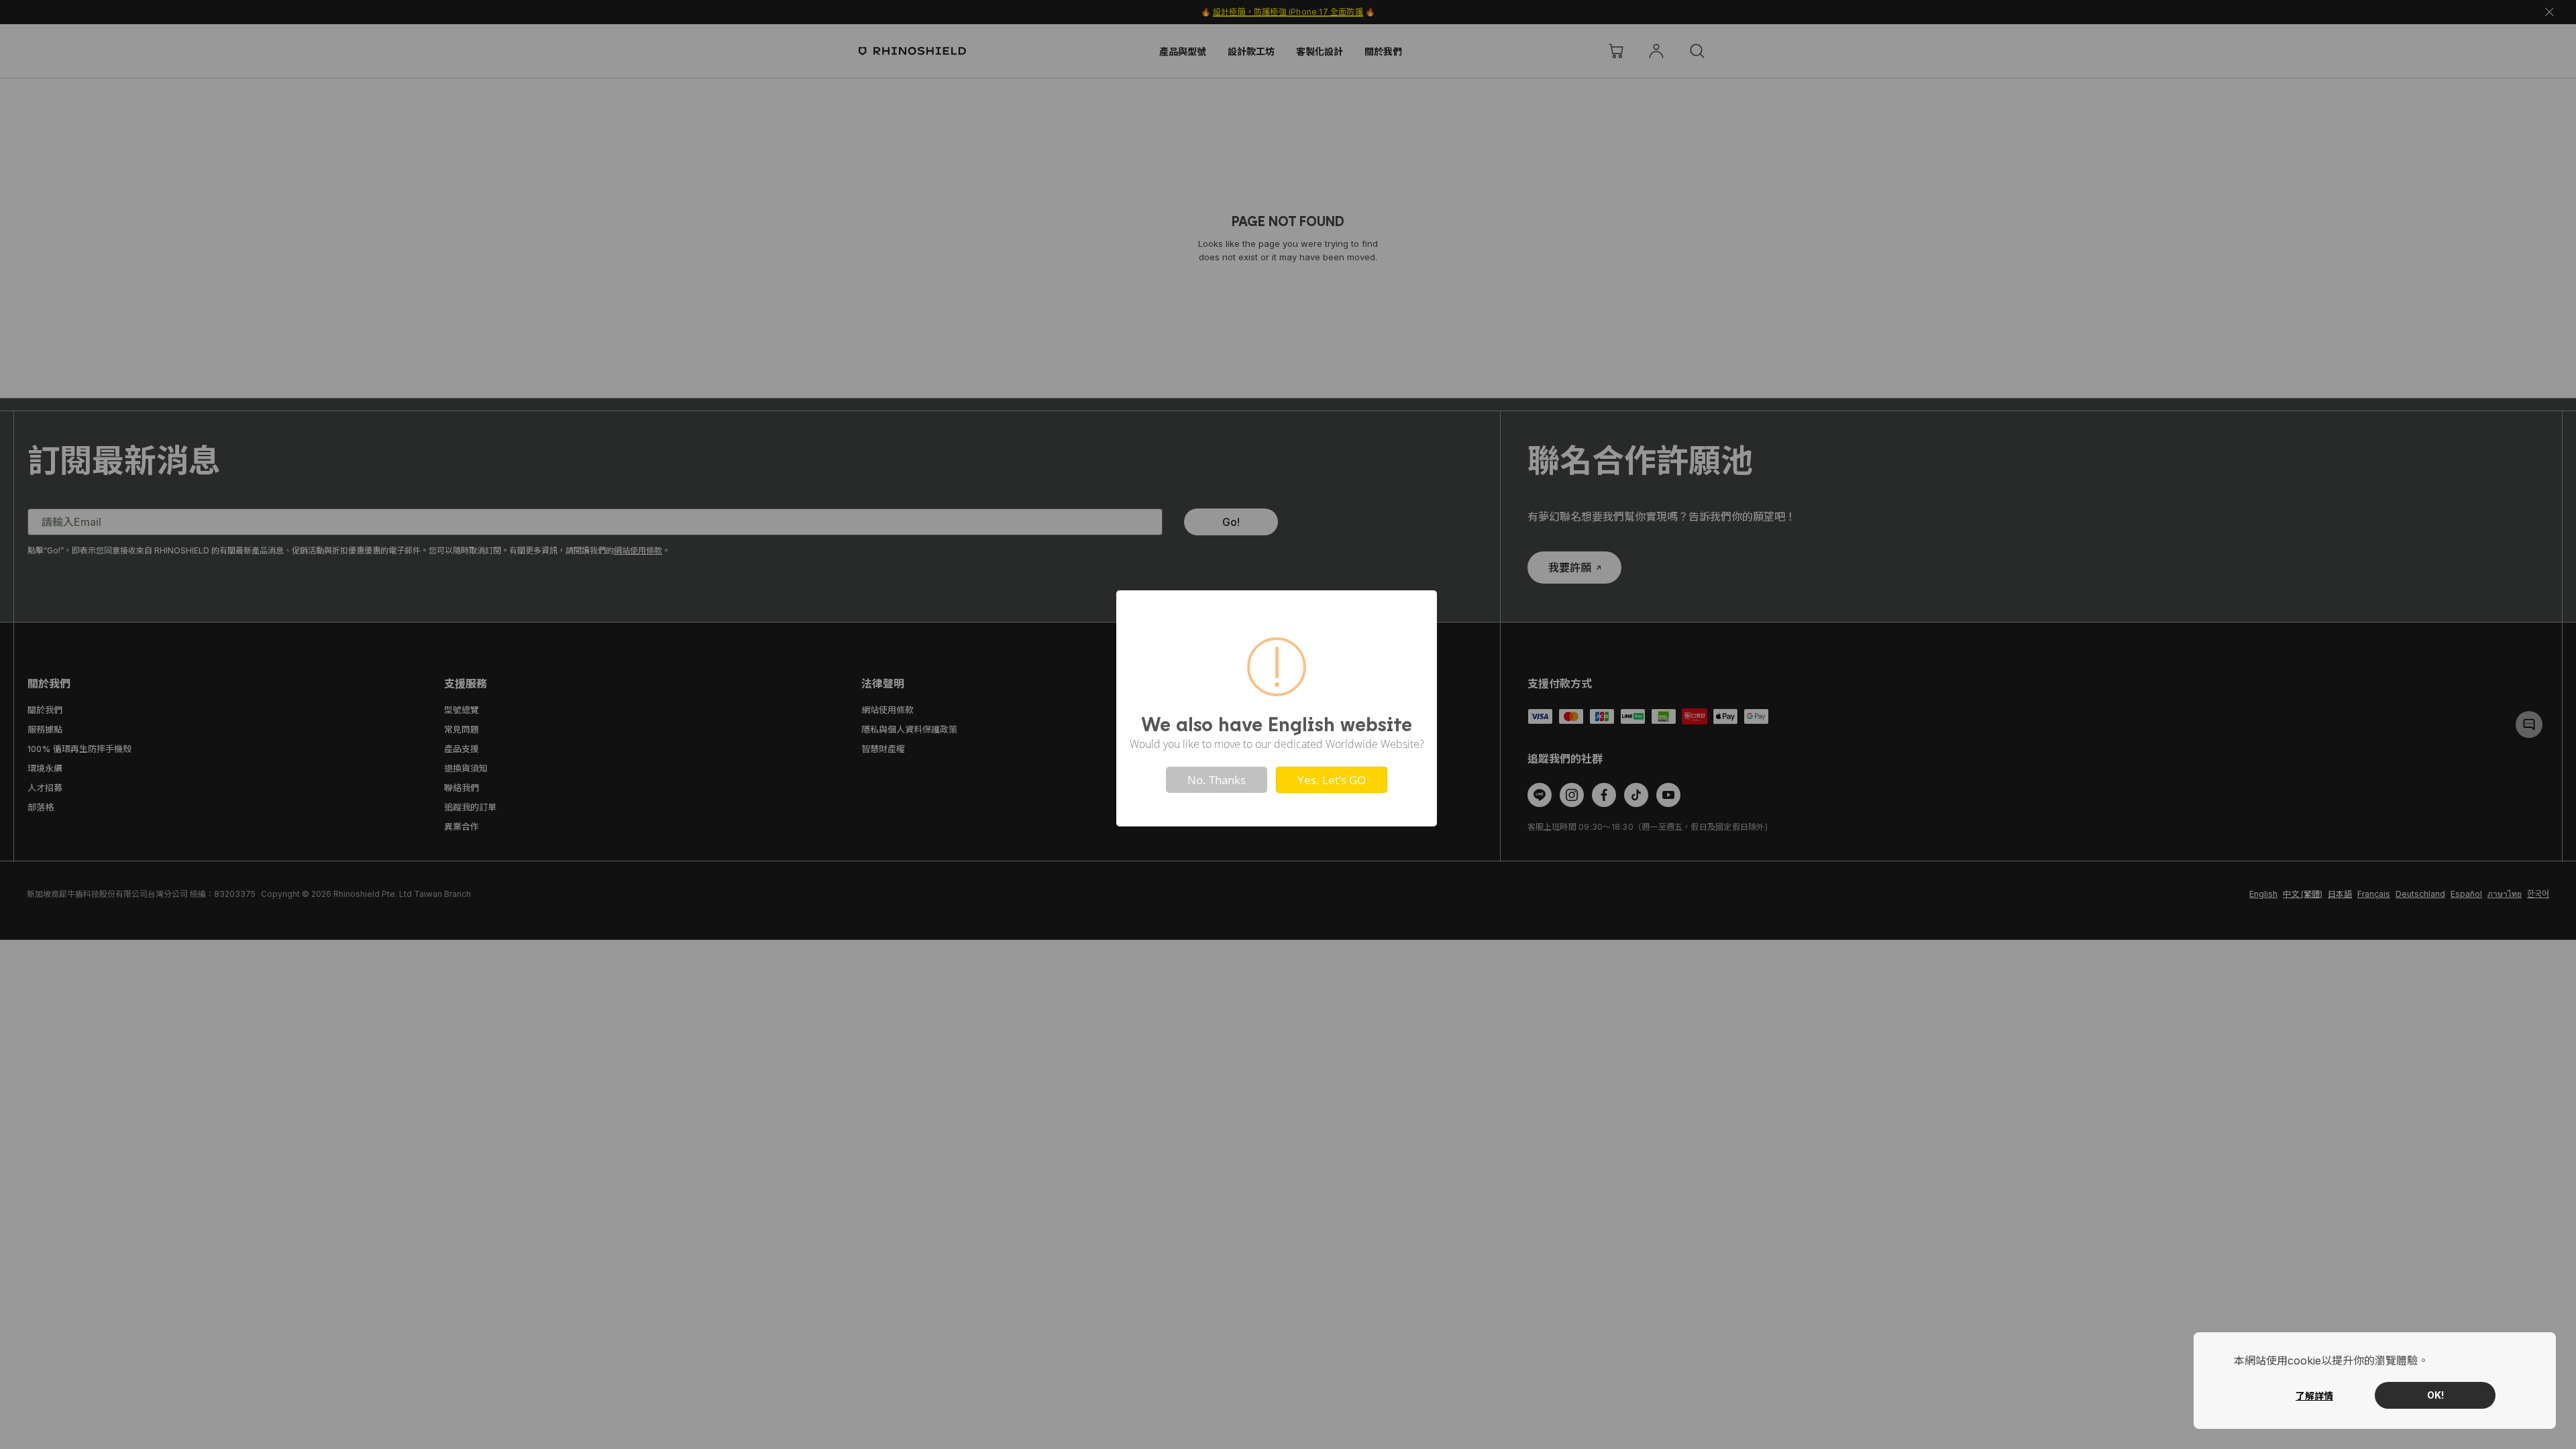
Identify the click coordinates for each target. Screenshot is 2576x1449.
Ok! (2435, 1395)
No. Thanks (1217, 780)
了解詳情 (2314, 1396)
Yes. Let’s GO (1332, 780)
